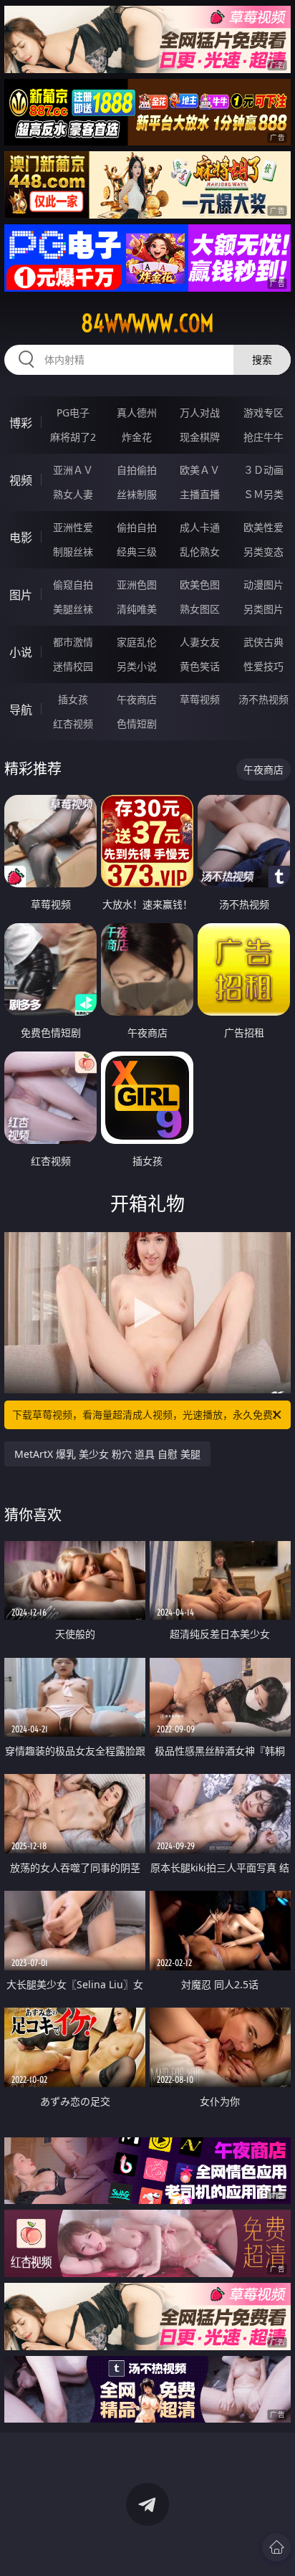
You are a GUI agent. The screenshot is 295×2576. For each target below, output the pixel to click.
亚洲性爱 (73, 527)
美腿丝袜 (73, 609)
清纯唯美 (137, 609)
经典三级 (137, 552)
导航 (21, 710)
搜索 (262, 359)
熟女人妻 (73, 494)
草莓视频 (200, 699)
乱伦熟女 (200, 552)
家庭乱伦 (137, 642)
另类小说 (137, 666)
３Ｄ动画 (263, 470)
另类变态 (263, 552)
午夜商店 (137, 699)
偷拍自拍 (137, 527)
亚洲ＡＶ (73, 470)
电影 (21, 538)
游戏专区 (263, 412)
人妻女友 (200, 642)
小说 (21, 652)
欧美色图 (200, 585)
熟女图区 (200, 609)
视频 (21, 480)
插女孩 (73, 699)
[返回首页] (276, 2547)
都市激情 (73, 642)
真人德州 (137, 412)
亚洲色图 (137, 585)
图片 (21, 595)
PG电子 (73, 412)
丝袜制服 (137, 494)
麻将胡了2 (73, 437)
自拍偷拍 (137, 470)
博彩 (21, 423)
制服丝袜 (73, 552)
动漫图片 (263, 585)
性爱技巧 (263, 666)
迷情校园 (73, 666)
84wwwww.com (147, 323)
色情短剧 (137, 724)
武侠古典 (263, 642)
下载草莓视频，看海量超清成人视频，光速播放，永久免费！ (147, 1415)
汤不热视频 (263, 699)
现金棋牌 (200, 437)
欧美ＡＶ (200, 470)
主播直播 (200, 494)
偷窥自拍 (73, 585)
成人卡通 (200, 527)
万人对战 (200, 412)
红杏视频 (73, 724)
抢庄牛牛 (263, 437)
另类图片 (263, 609)
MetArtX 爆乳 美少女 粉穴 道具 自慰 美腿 (107, 1454)
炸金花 (137, 437)
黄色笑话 (200, 666)
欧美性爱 (263, 527)
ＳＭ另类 (263, 494)
